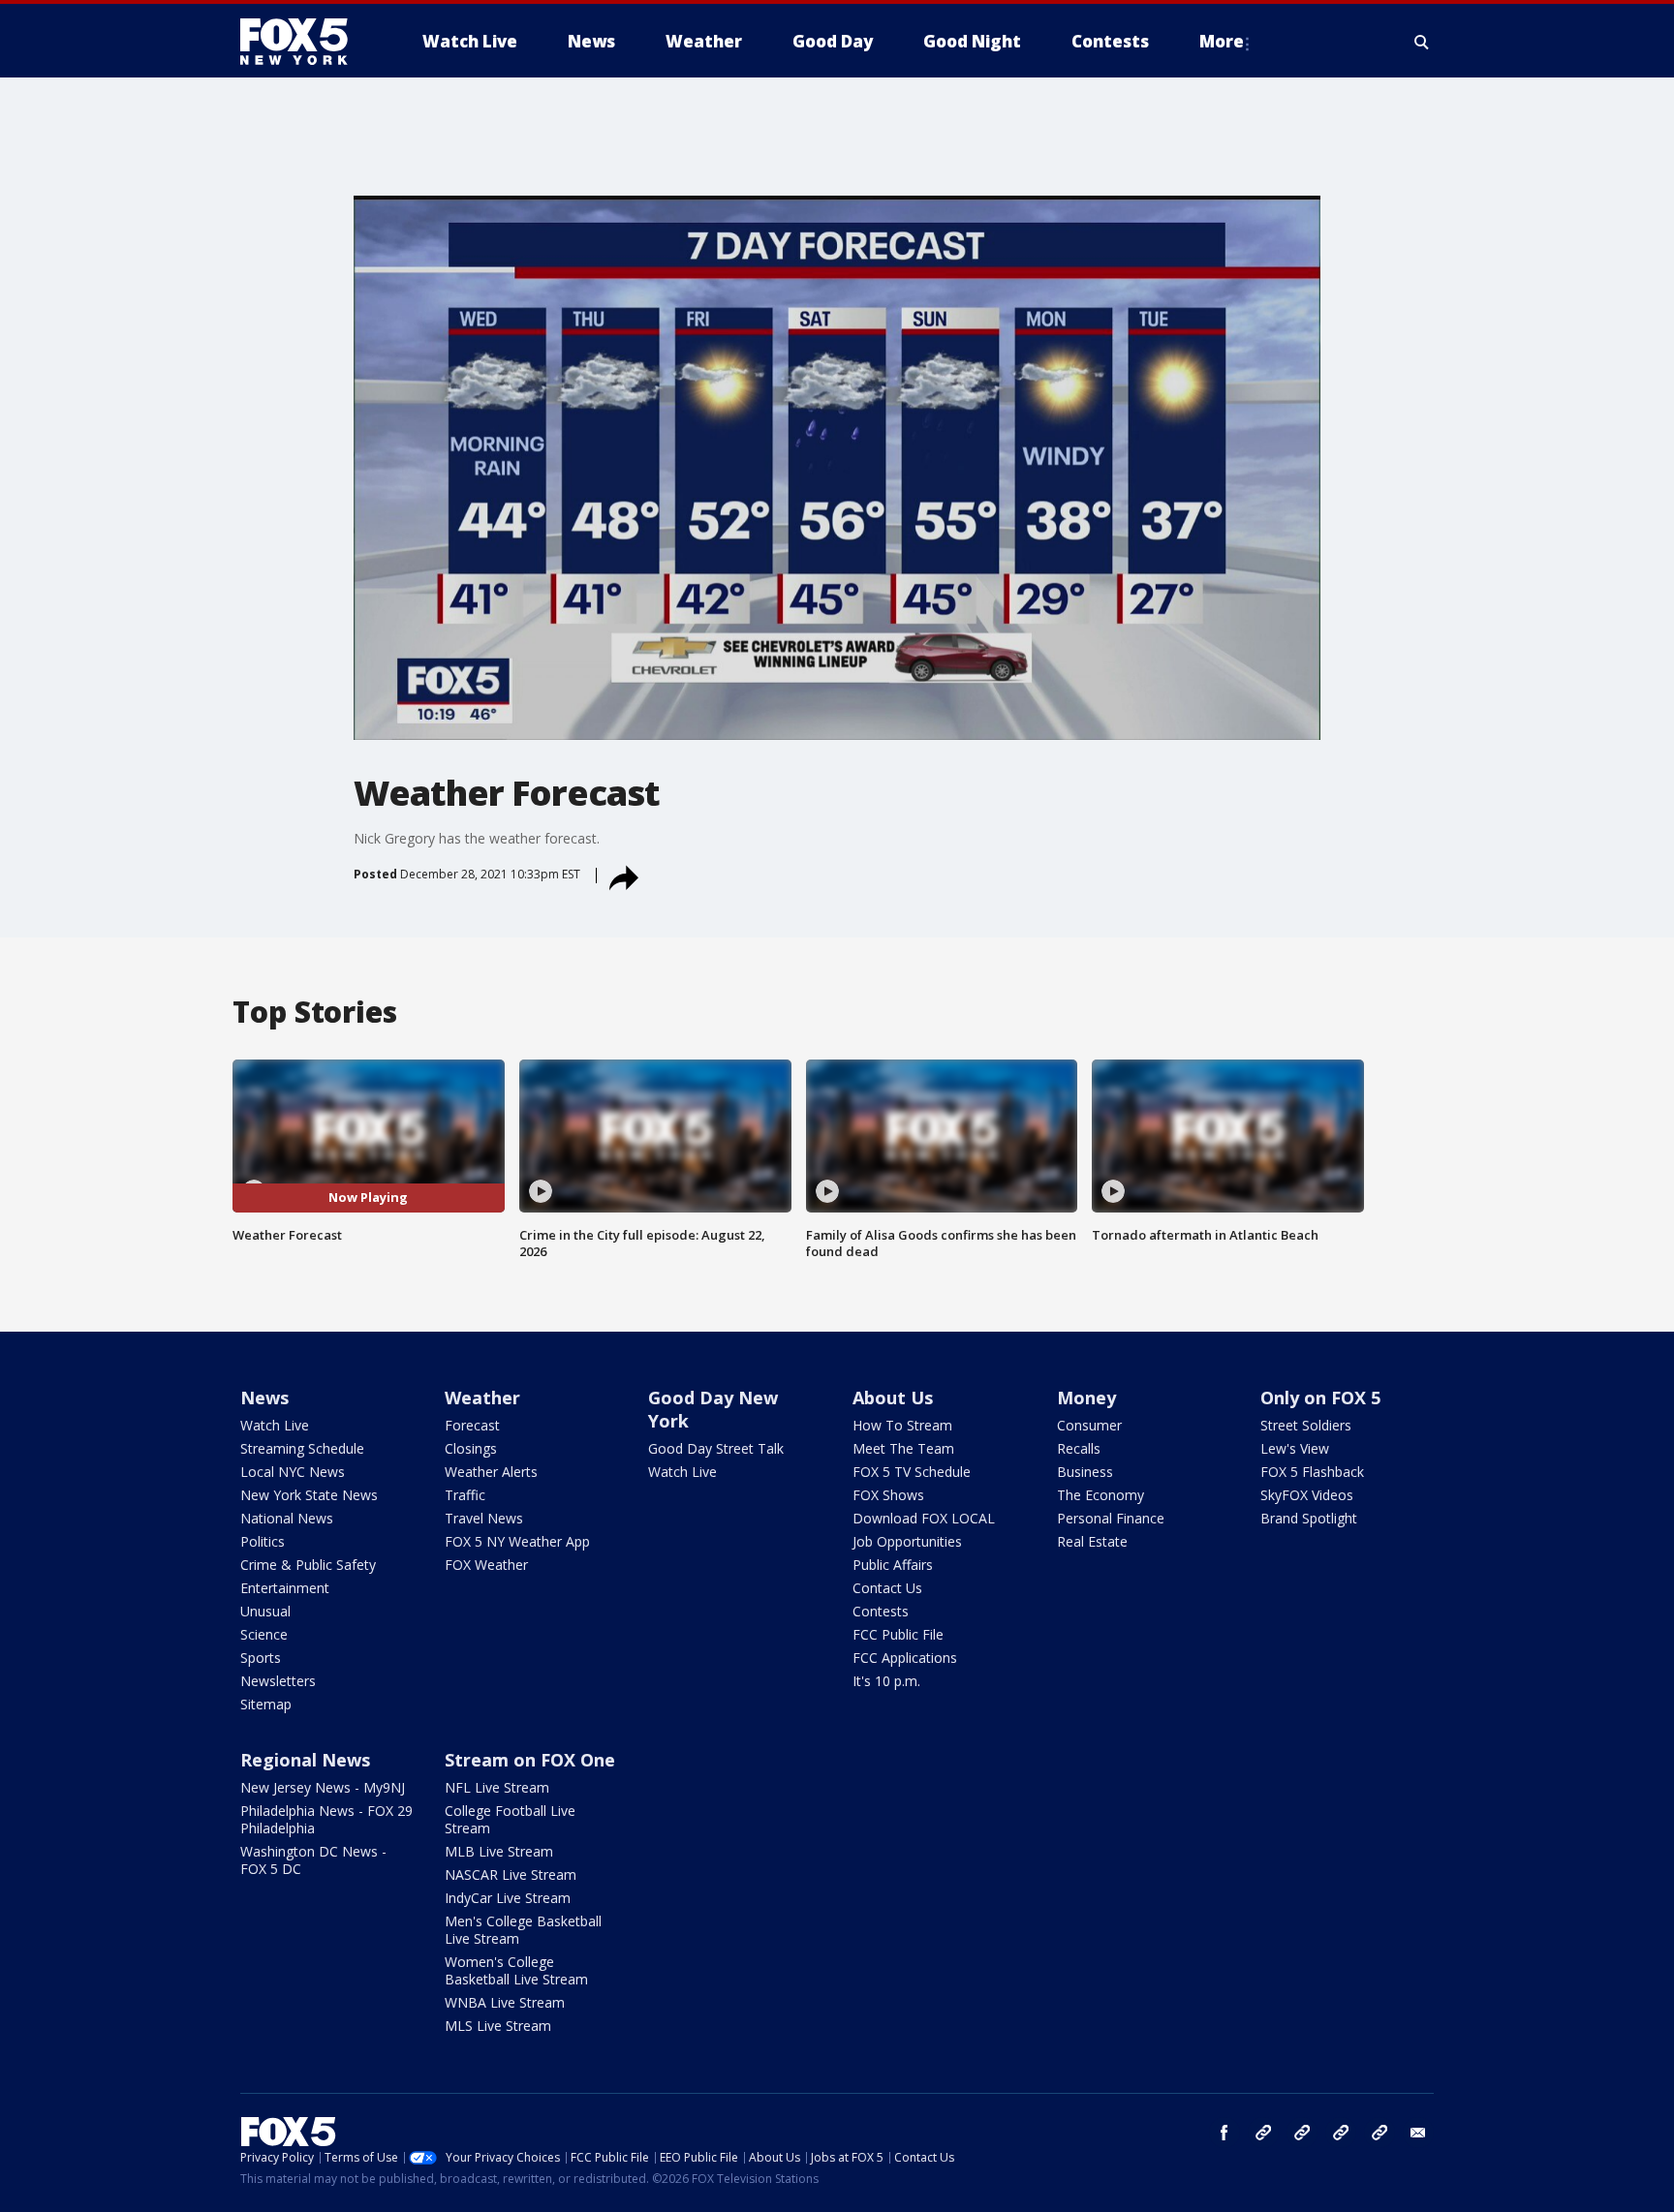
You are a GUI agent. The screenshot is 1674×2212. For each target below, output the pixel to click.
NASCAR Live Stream (511, 1874)
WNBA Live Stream (505, 2002)
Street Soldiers (1306, 1425)
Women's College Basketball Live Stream (516, 1970)
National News (287, 1518)
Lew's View (1295, 1448)
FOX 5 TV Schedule (912, 1472)
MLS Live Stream (498, 2026)
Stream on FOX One (530, 1760)
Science (264, 1634)
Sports (261, 1658)
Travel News (484, 1518)
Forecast (472, 1425)
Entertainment (285, 1588)
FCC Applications (905, 1658)
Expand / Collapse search (1422, 42)
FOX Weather (486, 1565)
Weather (482, 1398)
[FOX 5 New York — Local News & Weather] (304, 42)
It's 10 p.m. (886, 1681)
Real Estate (1092, 1541)
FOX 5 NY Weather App (517, 1541)
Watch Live (275, 1425)
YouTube (1341, 2133)
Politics (263, 1541)
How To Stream (902, 1425)
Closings (471, 1448)
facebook (1224, 2133)
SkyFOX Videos (1307, 1495)
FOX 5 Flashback (1312, 1472)
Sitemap (266, 1704)
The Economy (1100, 1495)
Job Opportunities (907, 1541)
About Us (893, 1398)
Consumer (1089, 1425)
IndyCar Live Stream (508, 1898)
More (1222, 41)
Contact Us (887, 1588)
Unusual (265, 1611)
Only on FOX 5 (1320, 1398)
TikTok (1302, 2133)
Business (1085, 1472)
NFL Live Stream (497, 1787)
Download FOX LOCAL (924, 1518)
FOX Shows (888, 1495)
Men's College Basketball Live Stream (523, 1930)
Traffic (465, 1495)
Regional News (305, 1760)
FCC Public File (898, 1634)
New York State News (309, 1495)
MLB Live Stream (499, 1851)
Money (1086, 1398)
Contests (881, 1611)
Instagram (1263, 2133)
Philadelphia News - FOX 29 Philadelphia (326, 1819)
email (1418, 2133)
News (264, 1398)
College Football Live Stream (510, 1819)
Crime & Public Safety (308, 1565)
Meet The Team (903, 1448)
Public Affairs (893, 1565)
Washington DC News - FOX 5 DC (313, 1860)
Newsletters (278, 1681)
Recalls (1079, 1448)
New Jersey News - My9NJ (323, 1787)
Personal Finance (1111, 1518)
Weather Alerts (491, 1472)
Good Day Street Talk (716, 1448)
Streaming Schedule (302, 1448)
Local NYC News (293, 1472)
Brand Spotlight (1309, 1518)
